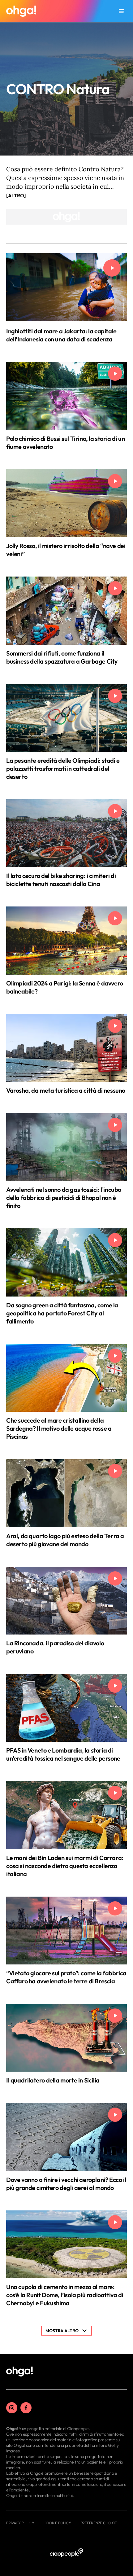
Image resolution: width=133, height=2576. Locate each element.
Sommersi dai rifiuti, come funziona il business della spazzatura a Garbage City (62, 657)
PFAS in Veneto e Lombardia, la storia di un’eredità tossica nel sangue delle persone (63, 1754)
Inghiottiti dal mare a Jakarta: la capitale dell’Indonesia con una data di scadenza (61, 335)
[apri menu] (121, 11)
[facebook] (26, 2408)
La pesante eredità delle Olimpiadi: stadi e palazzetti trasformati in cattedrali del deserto (63, 768)
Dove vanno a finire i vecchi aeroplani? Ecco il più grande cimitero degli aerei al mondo (66, 2184)
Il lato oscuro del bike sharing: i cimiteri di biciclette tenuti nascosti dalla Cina (61, 880)
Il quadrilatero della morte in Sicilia (53, 2080)
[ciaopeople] (66, 2553)
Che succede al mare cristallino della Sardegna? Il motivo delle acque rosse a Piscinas (59, 1428)
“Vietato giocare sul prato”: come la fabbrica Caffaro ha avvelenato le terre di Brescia (66, 1977)
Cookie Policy (57, 2523)
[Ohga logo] (21, 11)
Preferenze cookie (99, 2523)
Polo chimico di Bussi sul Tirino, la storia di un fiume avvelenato (65, 443)
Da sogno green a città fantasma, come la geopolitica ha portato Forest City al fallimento (62, 1313)
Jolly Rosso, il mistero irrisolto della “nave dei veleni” (66, 550)
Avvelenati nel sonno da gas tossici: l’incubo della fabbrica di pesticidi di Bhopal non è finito (64, 1198)
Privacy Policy (20, 2523)
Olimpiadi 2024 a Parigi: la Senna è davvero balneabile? (65, 987)
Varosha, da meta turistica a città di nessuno (66, 1090)
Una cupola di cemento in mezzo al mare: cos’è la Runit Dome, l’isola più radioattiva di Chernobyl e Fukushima (65, 2295)
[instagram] (12, 2408)
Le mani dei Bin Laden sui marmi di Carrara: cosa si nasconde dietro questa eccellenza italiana (65, 1866)
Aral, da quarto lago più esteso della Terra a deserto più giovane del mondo (65, 1540)
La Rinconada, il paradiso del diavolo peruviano (55, 1647)
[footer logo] (19, 2372)
